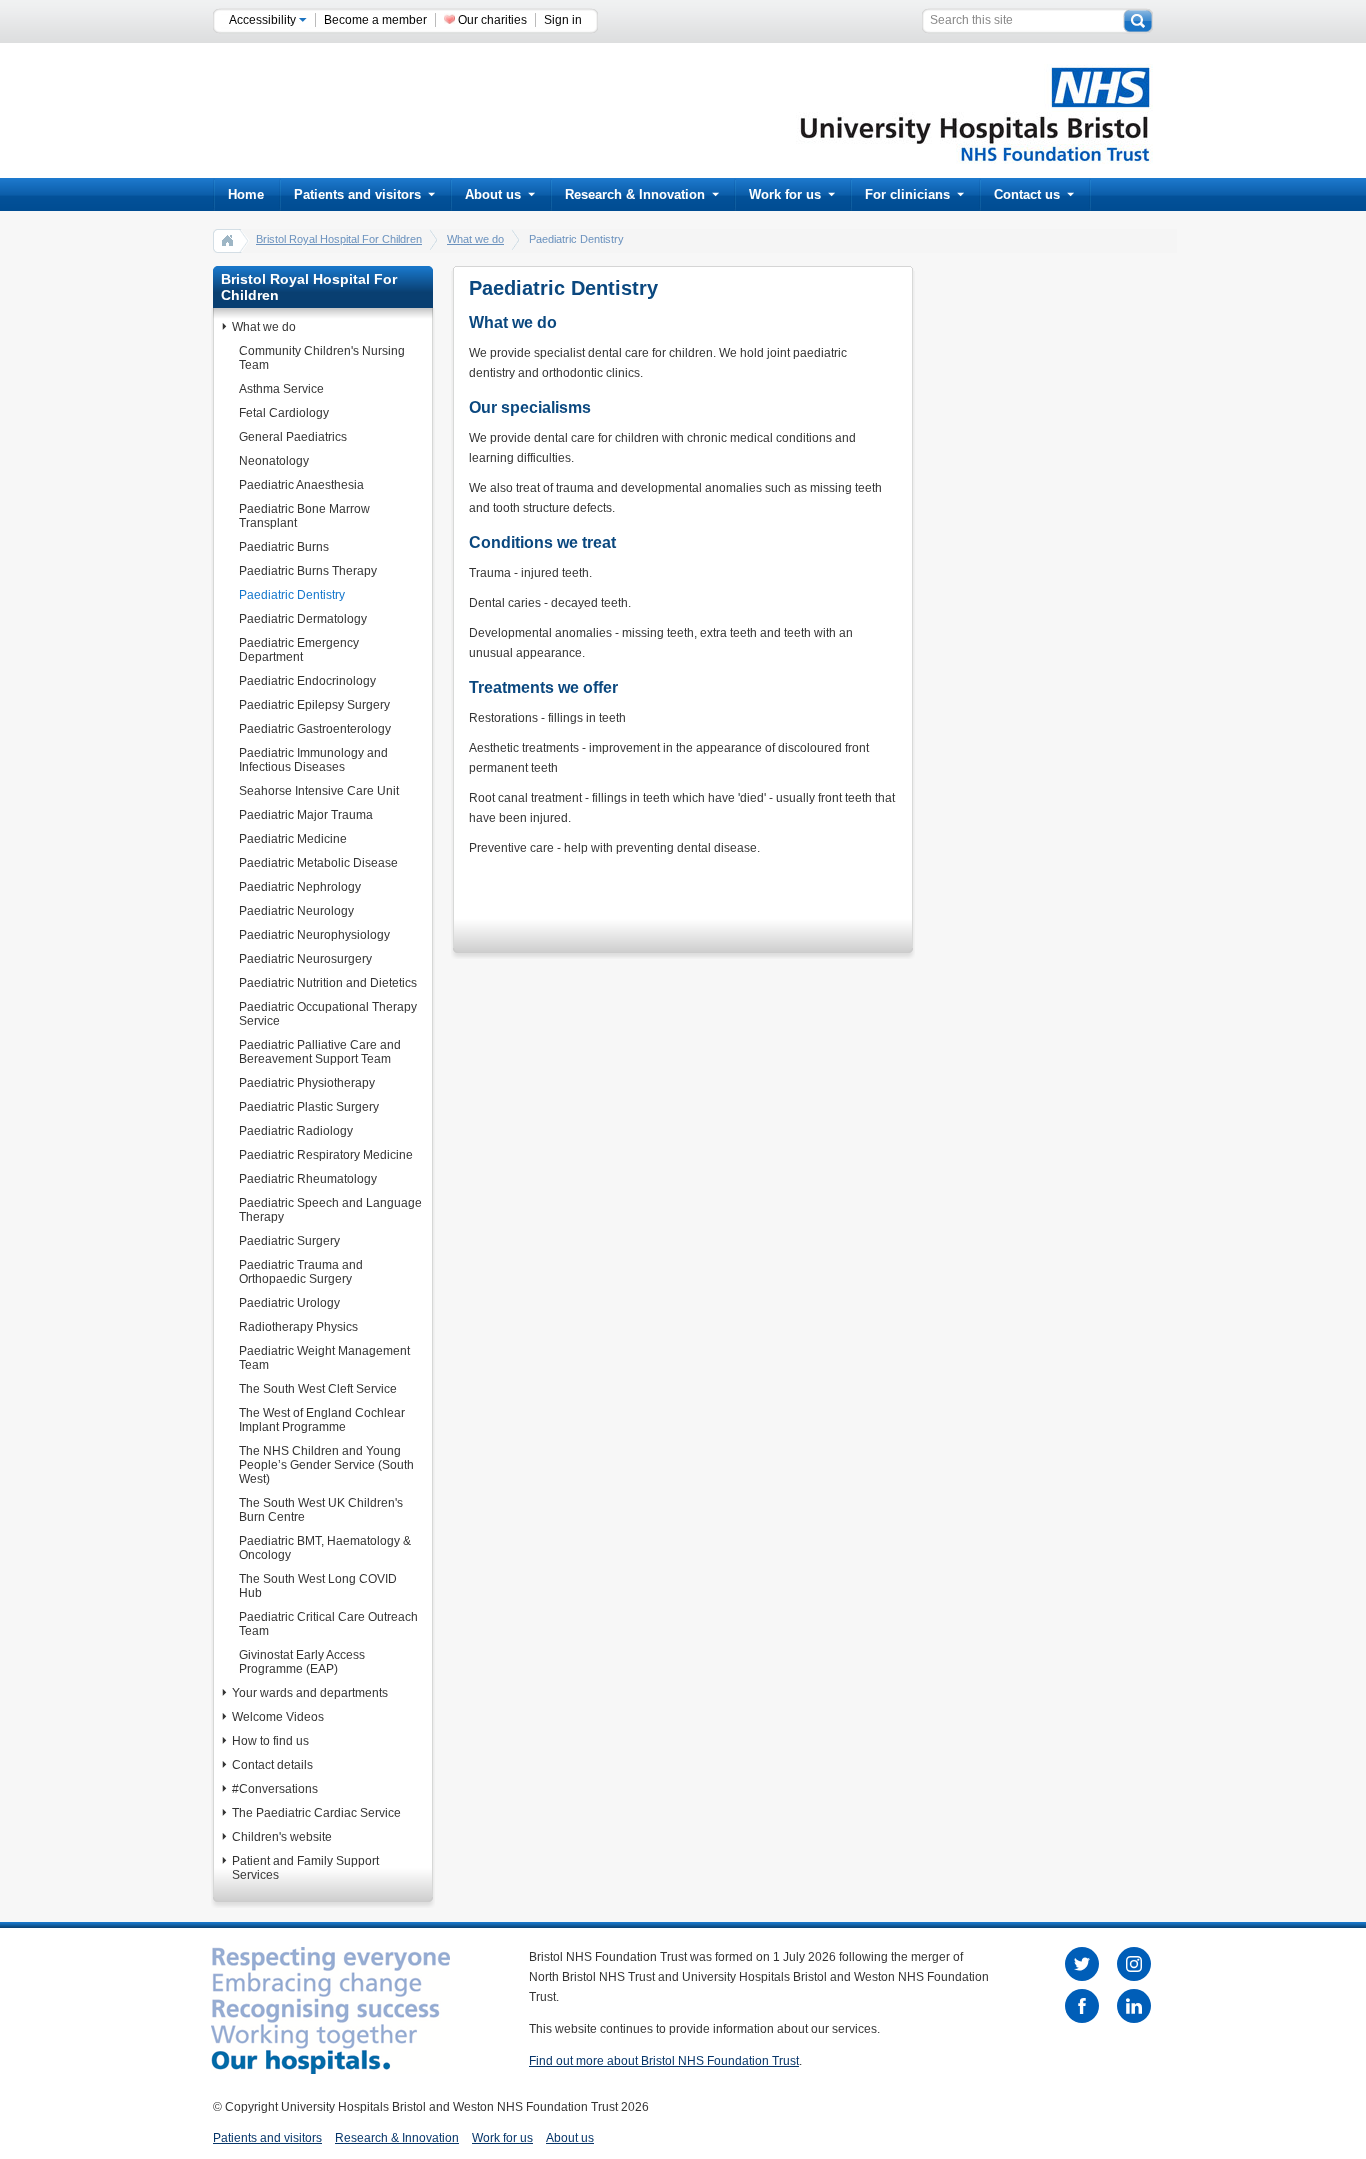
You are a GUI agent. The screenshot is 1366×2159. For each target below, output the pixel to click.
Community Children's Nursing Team (322, 358)
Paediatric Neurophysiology (314, 935)
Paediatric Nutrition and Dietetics (328, 983)
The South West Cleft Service (318, 1389)
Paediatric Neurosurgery (305, 959)
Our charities (492, 20)
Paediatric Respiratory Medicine (326, 1155)
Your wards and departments (310, 1693)
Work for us (785, 194)
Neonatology (274, 461)
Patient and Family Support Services (305, 1868)
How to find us (270, 1741)
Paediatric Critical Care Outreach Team (328, 1624)
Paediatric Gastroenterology (315, 729)
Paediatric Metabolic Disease (318, 863)
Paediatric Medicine (293, 839)
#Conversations (275, 1789)
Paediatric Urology (289, 1303)
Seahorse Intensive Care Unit (319, 791)
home (228, 240)
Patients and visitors (357, 194)
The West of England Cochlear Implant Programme (322, 1420)
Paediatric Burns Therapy (308, 571)
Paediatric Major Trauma (306, 815)
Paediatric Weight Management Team (324, 1358)
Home (246, 194)
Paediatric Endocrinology (307, 681)
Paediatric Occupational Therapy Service (328, 1014)
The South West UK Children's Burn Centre (321, 1510)
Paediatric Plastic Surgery (309, 1107)
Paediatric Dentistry (292, 595)
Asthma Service (281, 389)
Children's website (282, 1837)
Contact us (1027, 194)
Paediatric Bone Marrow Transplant (304, 516)
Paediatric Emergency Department (299, 650)
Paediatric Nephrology (300, 887)
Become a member (375, 20)
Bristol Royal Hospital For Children (339, 239)
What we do (475, 239)
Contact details (272, 1765)
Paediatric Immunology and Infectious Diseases (313, 760)
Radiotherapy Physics (298, 1327)
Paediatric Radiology (296, 1131)
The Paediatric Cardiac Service (316, 1813)
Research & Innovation (635, 194)
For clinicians (907, 194)
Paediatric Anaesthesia (301, 485)
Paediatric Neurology (296, 911)
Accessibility (264, 20)
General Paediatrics (293, 437)
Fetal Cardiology (284, 413)
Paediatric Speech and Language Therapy (330, 1210)
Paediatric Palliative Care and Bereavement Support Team (320, 1052)
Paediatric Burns (284, 547)
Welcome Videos (278, 1717)
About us (493, 194)
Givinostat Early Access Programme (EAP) (302, 1662)
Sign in (563, 20)
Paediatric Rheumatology (308, 1179)
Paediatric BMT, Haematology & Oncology (325, 1548)
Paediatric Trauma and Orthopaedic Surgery (301, 1272)
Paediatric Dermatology (303, 619)
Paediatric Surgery (289, 1241)
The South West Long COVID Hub (318, 1586)
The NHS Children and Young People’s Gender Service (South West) (326, 1465)
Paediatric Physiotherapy (307, 1083)
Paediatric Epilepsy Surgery (314, 705)
